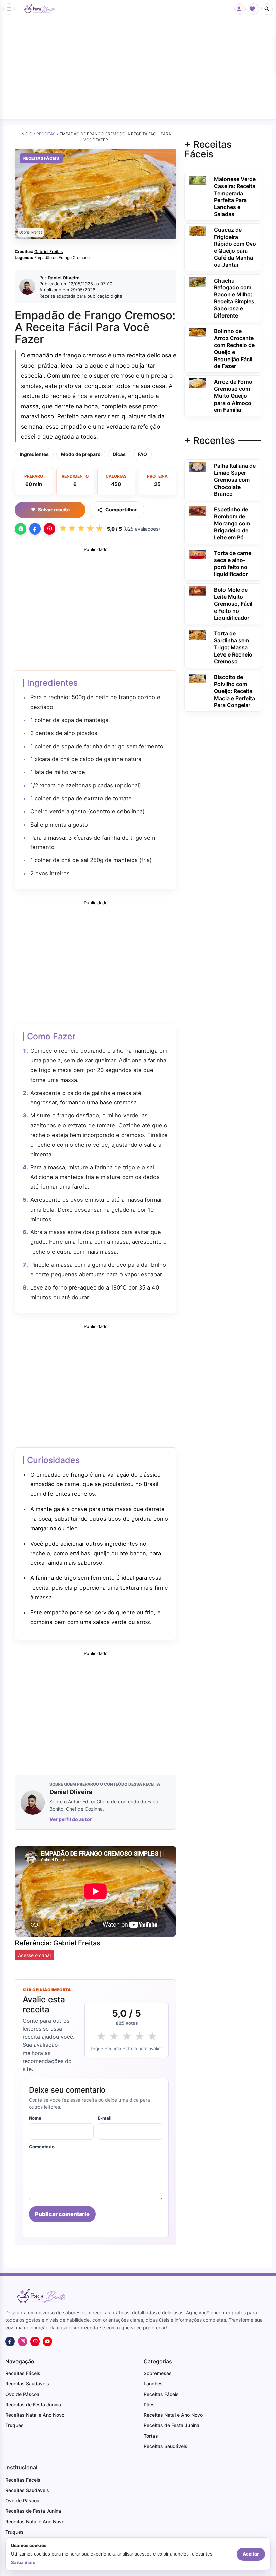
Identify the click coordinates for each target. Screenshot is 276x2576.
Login (240, 9)
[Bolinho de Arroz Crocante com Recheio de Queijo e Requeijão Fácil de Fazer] (197, 332)
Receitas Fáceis (41, 158)
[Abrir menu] (9, 9)
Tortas (151, 2436)
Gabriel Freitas (48, 251)
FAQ (142, 454)
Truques (14, 2425)
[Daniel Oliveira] (27, 287)
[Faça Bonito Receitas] (39, 9)
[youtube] (47, 2341)
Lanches (153, 2384)
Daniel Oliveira (64, 278)
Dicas (119, 454)
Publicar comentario (62, 2214)
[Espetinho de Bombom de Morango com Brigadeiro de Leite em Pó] (197, 510)
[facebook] (10, 2341)
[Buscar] (267, 9)
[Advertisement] (138, 69)
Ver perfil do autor (71, 1819)
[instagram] (23, 2341)
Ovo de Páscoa (22, 2394)
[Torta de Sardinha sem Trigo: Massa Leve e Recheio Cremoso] (197, 634)
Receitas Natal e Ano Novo (35, 2415)
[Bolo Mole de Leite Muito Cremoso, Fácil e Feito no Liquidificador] (197, 591)
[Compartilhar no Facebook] (35, 529)
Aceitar (251, 2554)
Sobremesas (158, 2373)
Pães (149, 2404)
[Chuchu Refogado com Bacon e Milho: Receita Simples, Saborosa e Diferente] (197, 281)
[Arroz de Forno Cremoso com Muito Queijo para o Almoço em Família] (197, 383)
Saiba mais (23, 2562)
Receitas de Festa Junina (33, 2404)
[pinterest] (35, 2341)
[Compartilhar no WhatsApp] (21, 529)
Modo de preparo (81, 454)
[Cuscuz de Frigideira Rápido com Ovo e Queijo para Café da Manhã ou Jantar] (197, 231)
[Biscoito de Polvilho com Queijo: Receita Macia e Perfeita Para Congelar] (197, 678)
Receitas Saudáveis (27, 2384)
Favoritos (253, 9)
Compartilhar (121, 510)
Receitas (46, 134)
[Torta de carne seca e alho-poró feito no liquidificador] (197, 554)
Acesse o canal (34, 1955)
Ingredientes (34, 454)
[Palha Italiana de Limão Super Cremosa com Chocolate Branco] (197, 467)
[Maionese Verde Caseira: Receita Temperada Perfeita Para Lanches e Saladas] (197, 180)
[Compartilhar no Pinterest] (49, 529)
